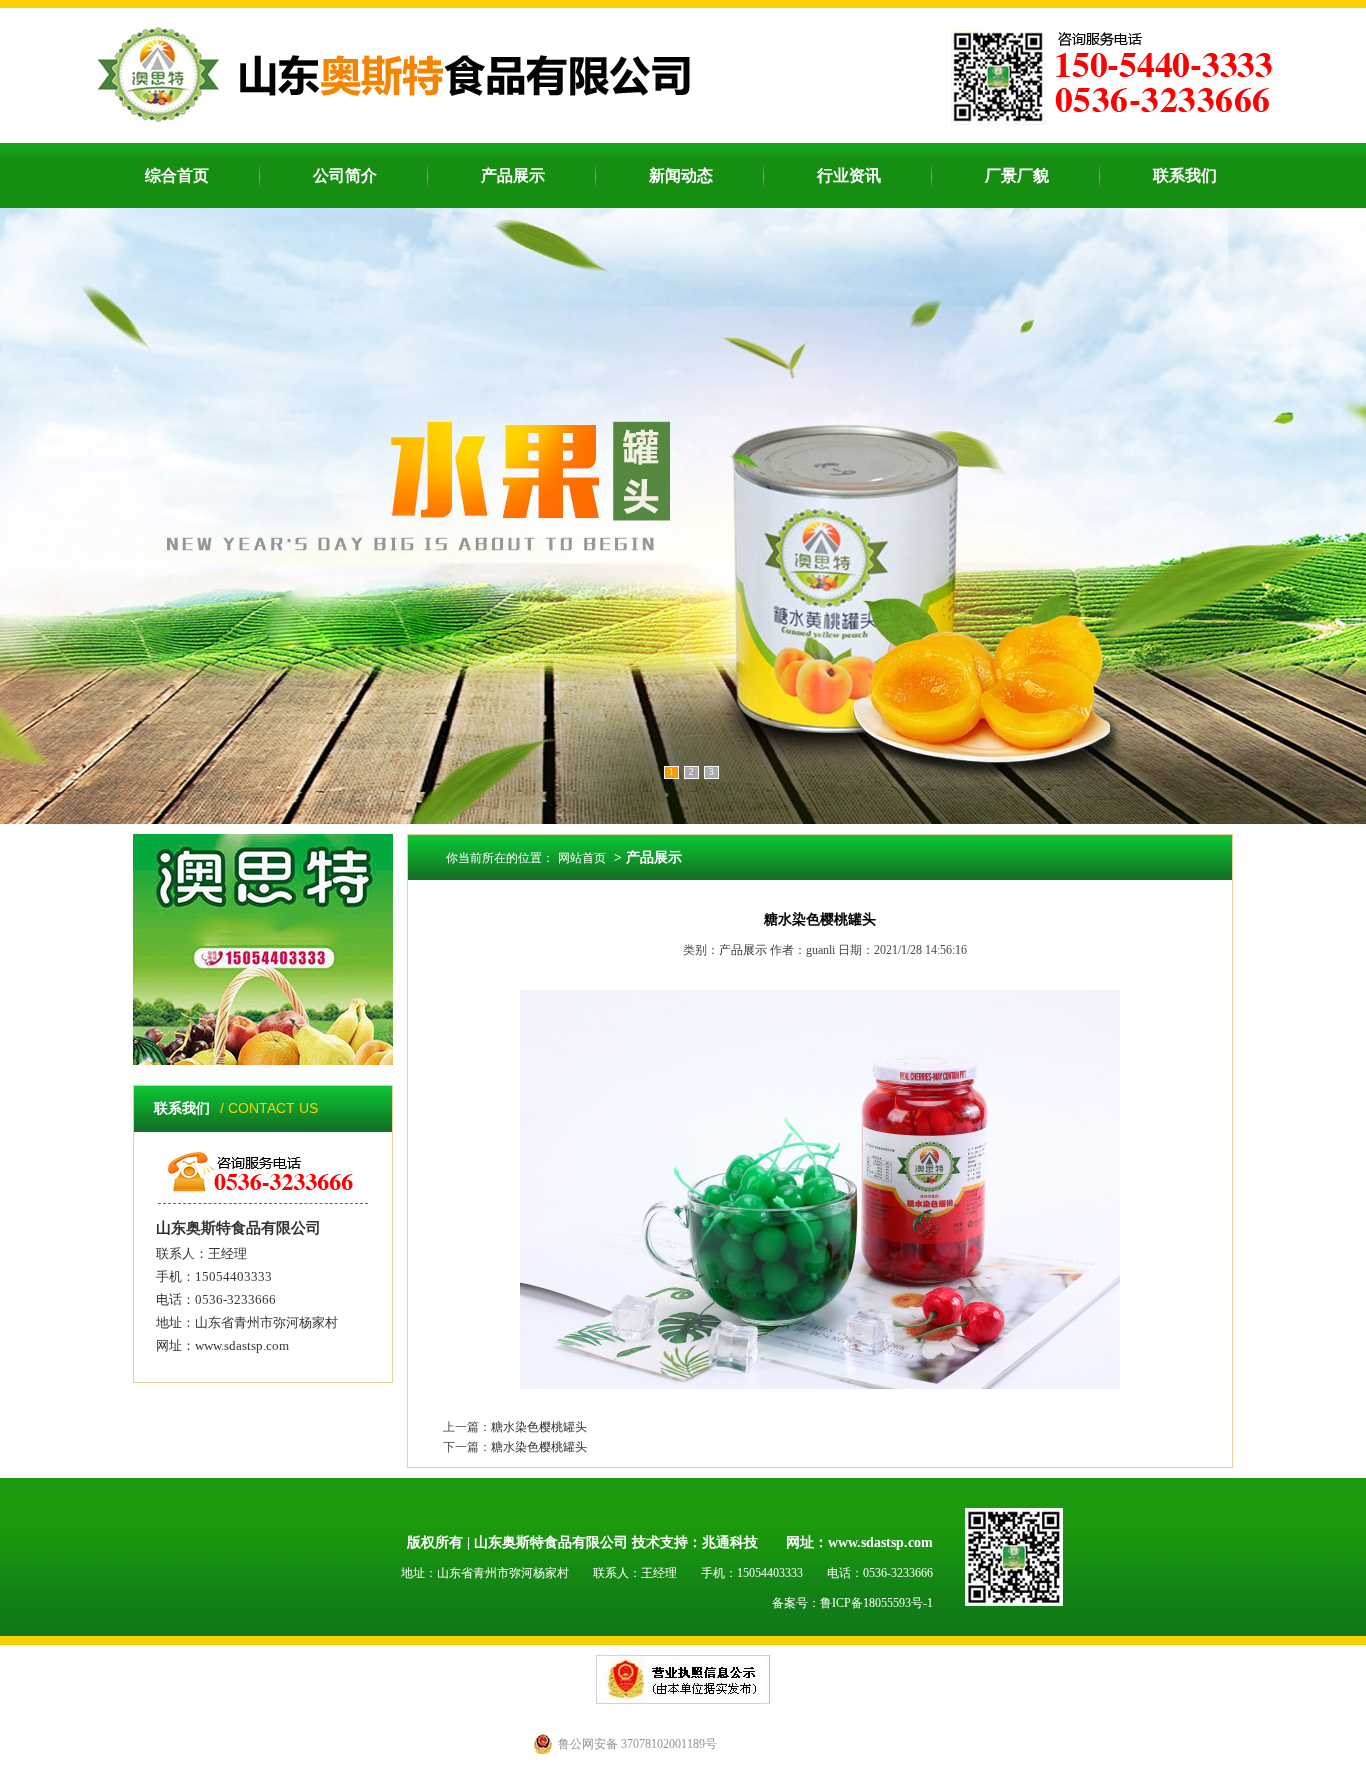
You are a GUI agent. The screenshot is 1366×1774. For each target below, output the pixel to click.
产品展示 (513, 175)
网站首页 (582, 858)
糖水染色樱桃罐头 (539, 1427)
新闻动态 (681, 175)
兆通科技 (730, 1542)
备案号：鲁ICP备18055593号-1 (852, 1603)
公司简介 (345, 175)
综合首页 (177, 175)
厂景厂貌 (1017, 175)
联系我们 (1185, 175)
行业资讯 (849, 175)
